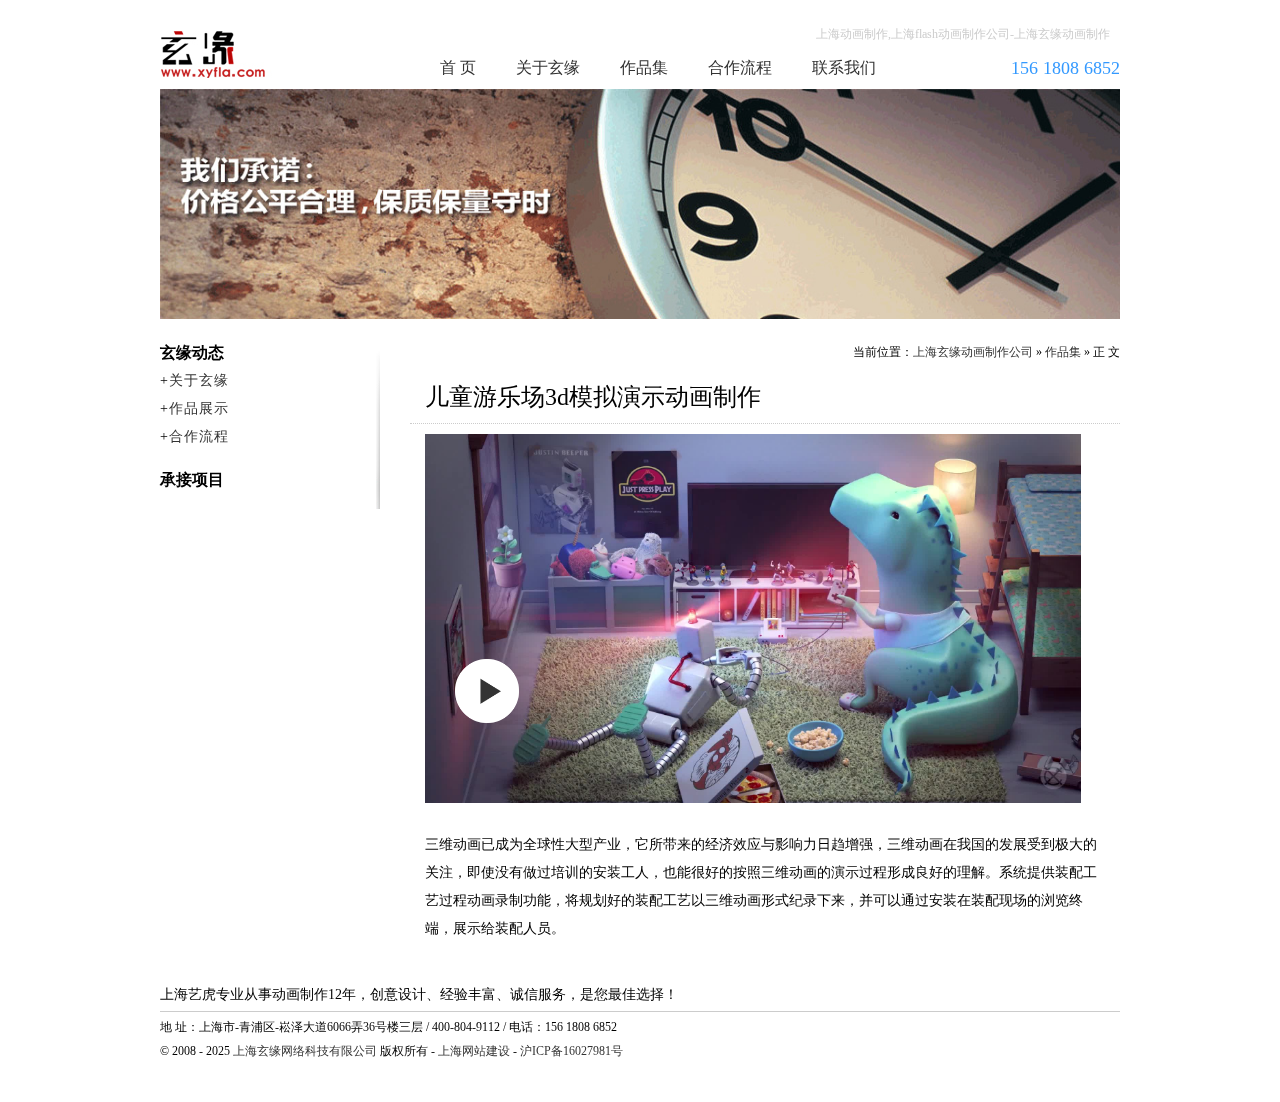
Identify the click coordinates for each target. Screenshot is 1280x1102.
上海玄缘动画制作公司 (973, 352)
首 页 (458, 67)
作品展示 (199, 408)
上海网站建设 (474, 1051)
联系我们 (844, 67)
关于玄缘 (548, 67)
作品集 (644, 67)
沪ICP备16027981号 (571, 1051)
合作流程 (740, 67)
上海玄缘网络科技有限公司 (305, 1051)
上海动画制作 (251, 54)
